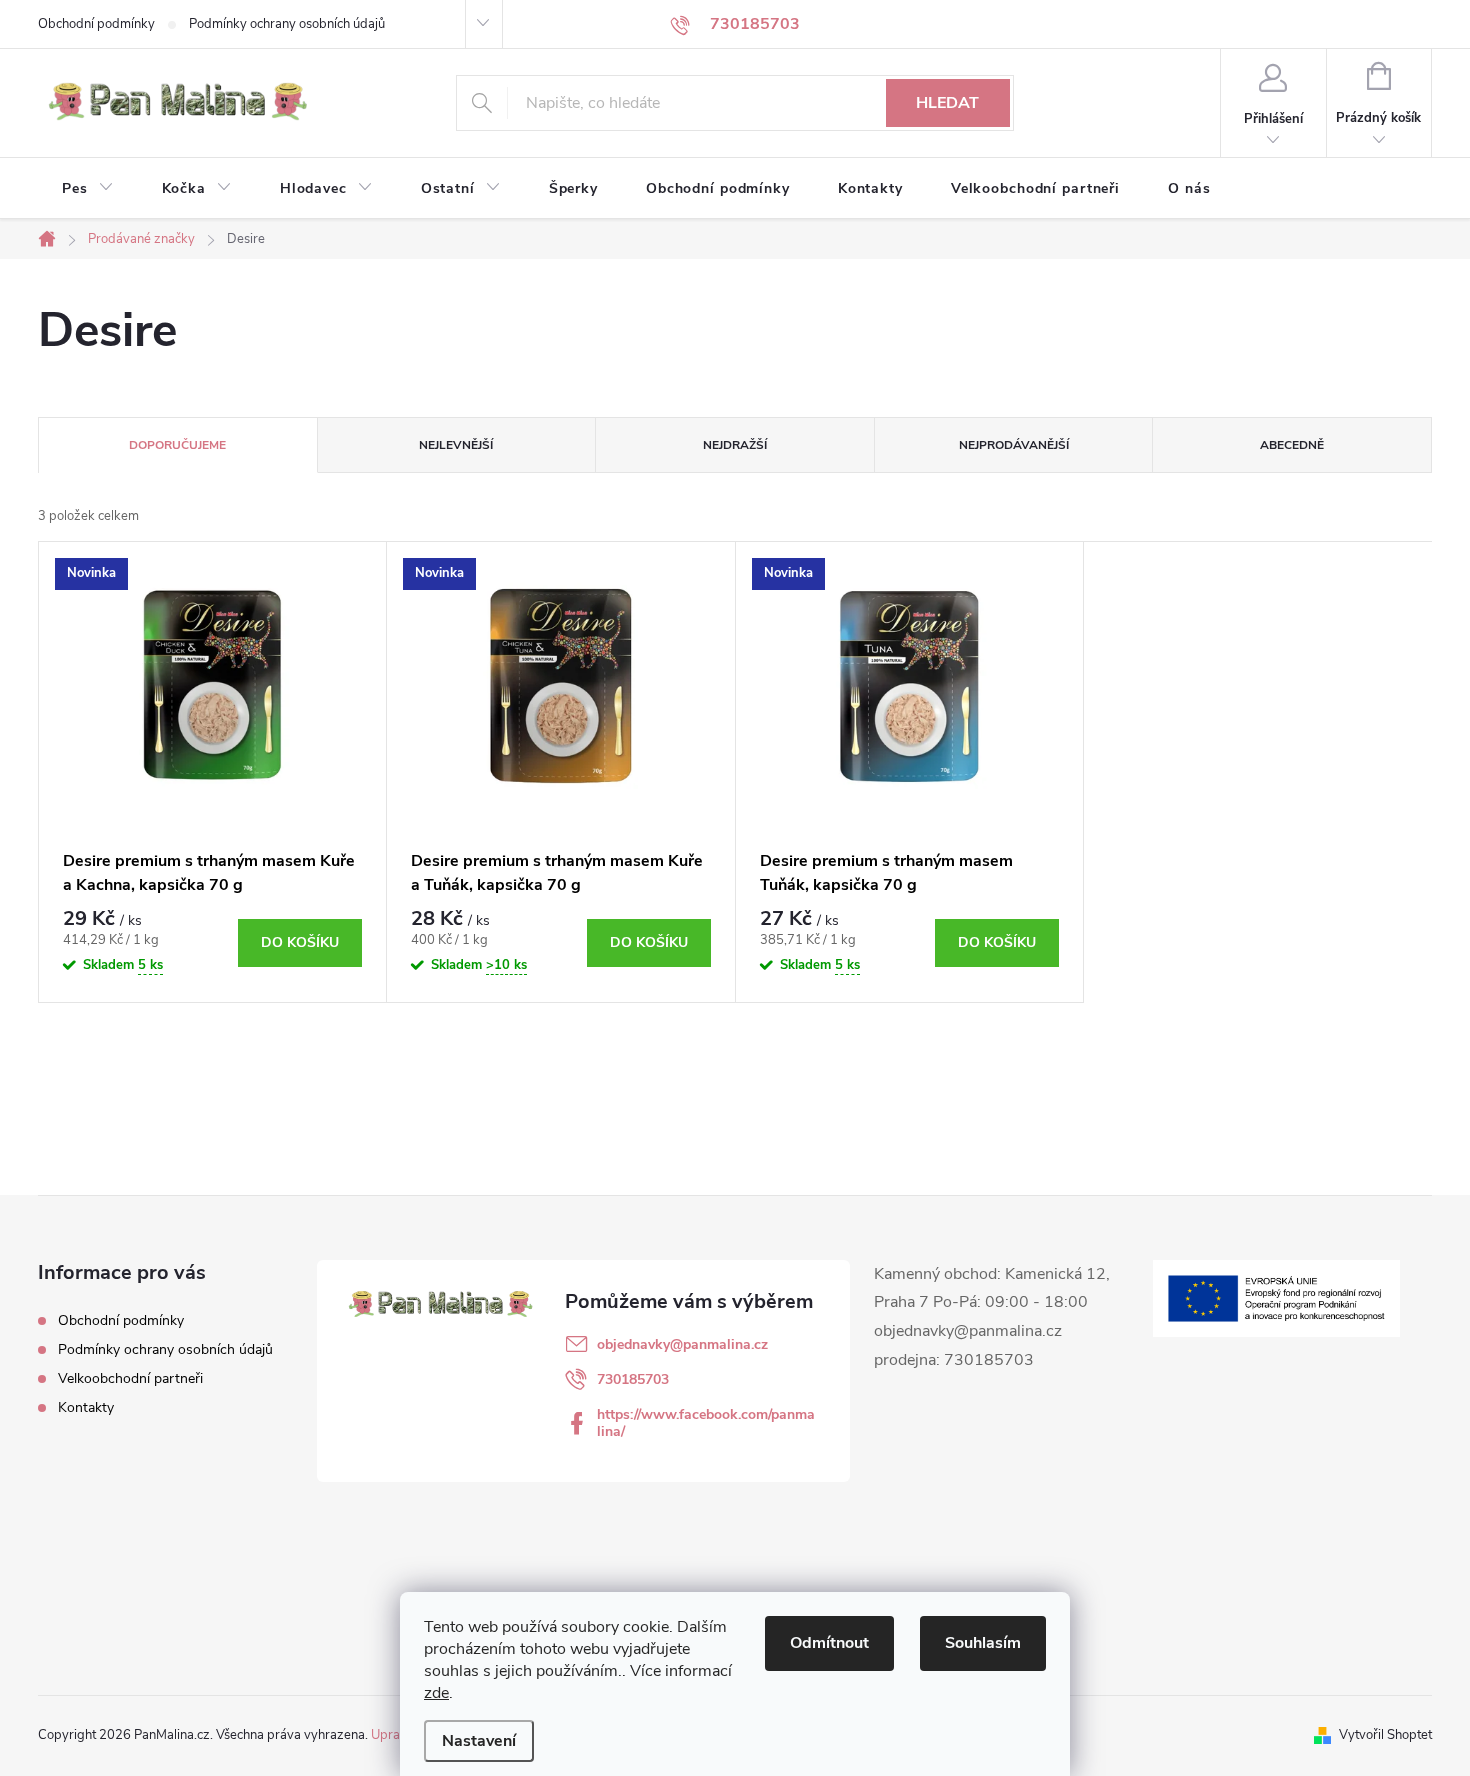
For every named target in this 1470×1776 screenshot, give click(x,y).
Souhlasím (983, 1643)
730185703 (633, 1379)
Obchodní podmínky (96, 24)
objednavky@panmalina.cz (682, 1344)
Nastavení (479, 1741)
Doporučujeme (177, 445)
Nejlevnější (456, 445)
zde (436, 1693)
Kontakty (86, 1407)
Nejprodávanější (1014, 445)
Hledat (947, 103)
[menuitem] (88, 189)
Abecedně (1292, 445)
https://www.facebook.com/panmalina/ (706, 1423)
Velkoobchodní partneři (130, 1378)
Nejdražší (735, 445)
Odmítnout (829, 1643)
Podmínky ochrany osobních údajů (287, 24)
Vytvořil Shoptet (1385, 1735)
